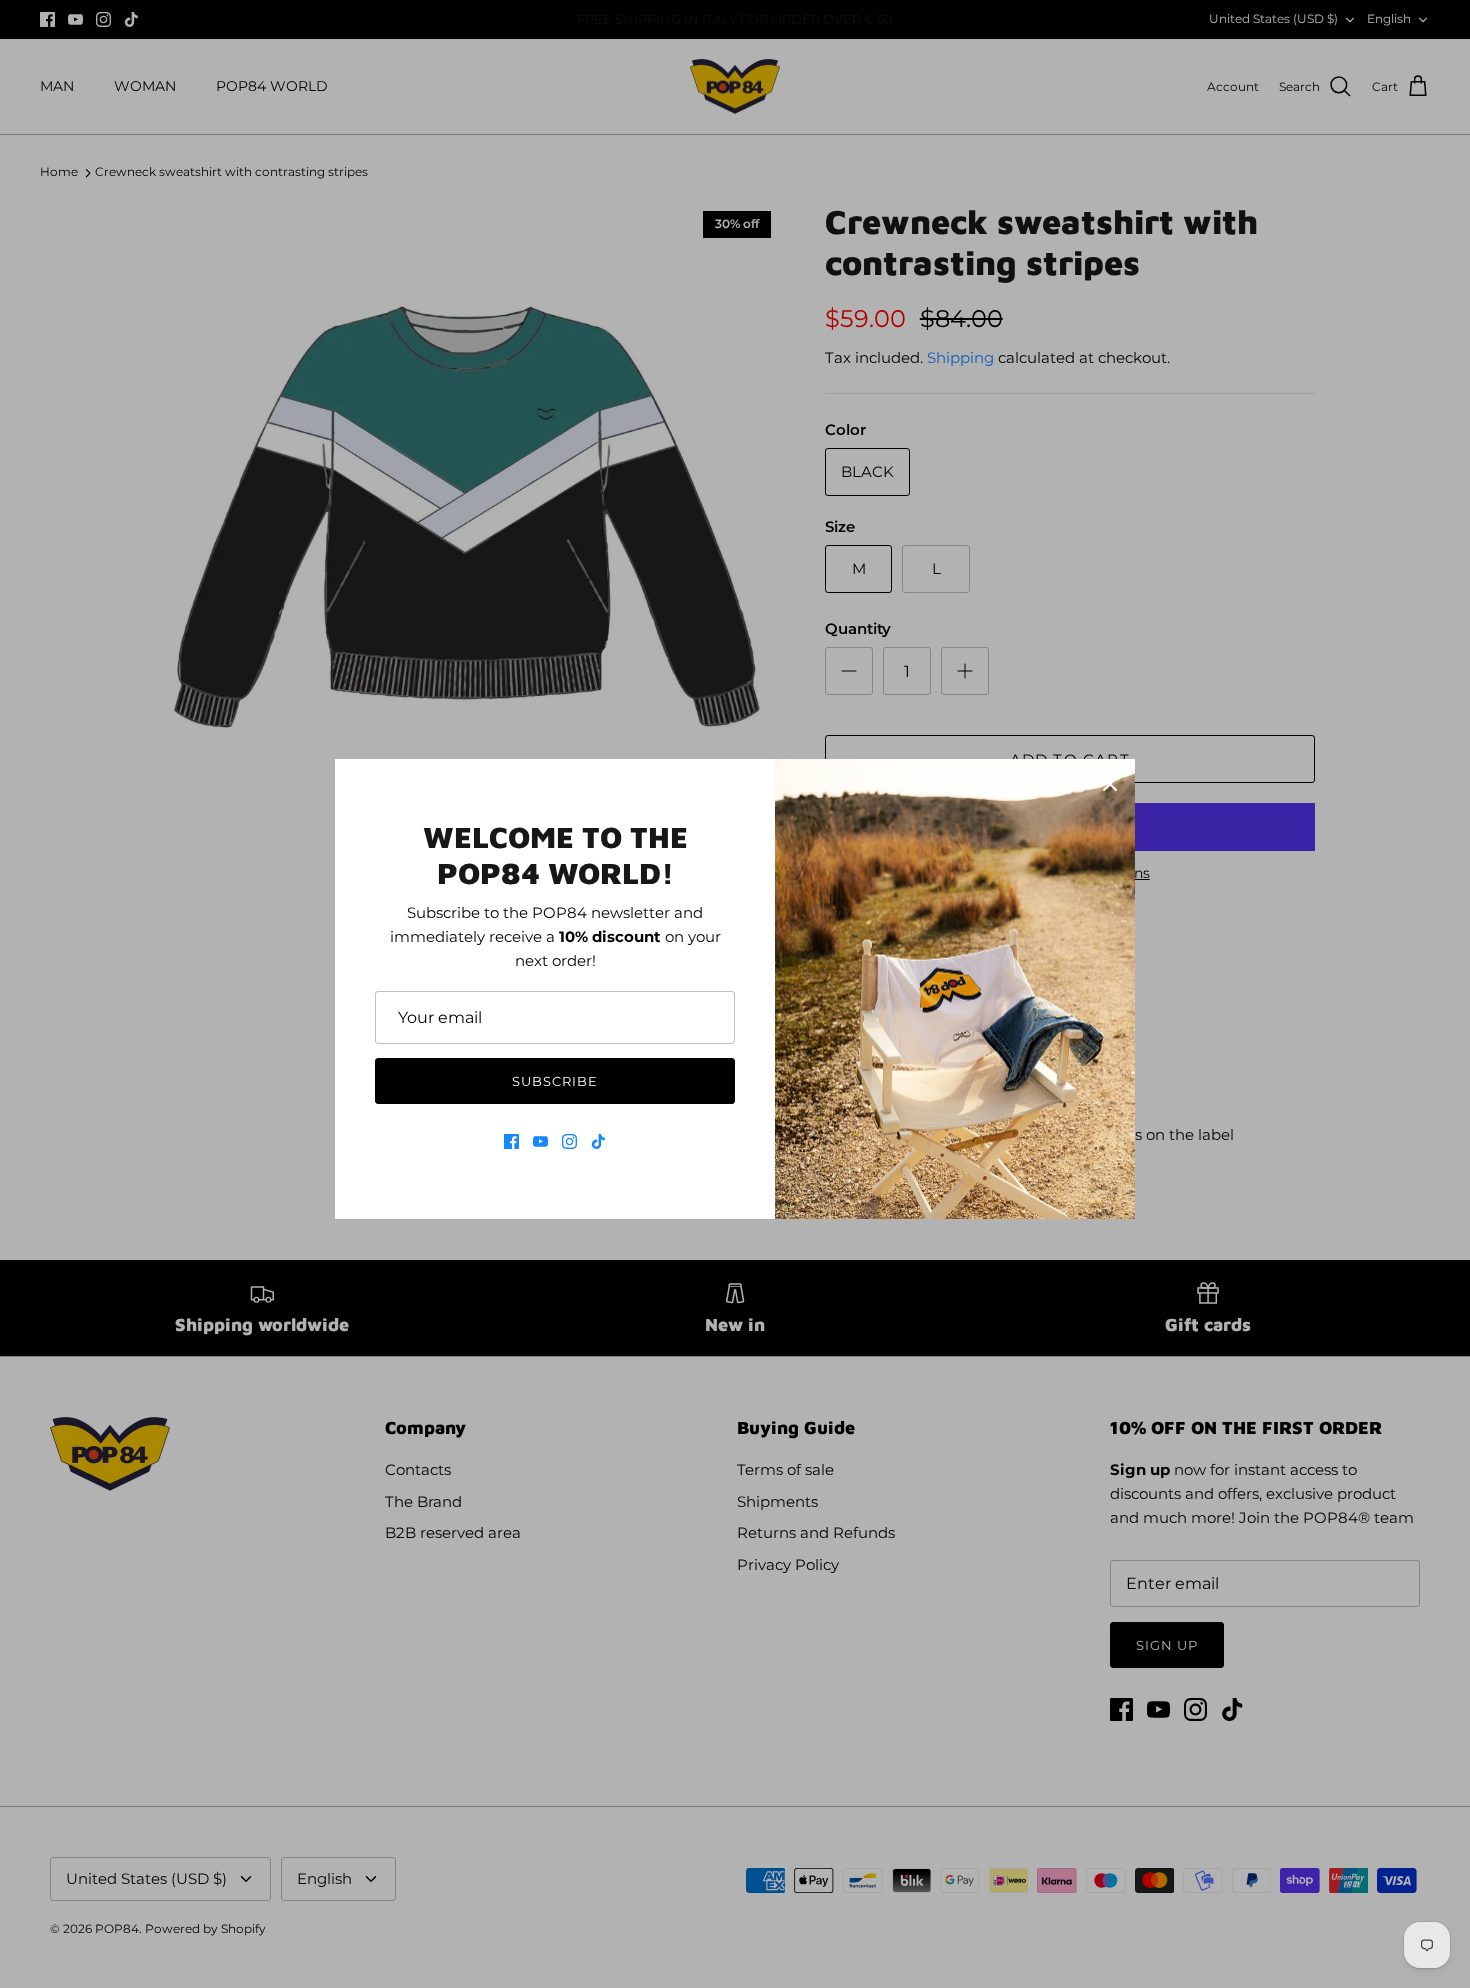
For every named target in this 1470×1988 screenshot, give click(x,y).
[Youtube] (540, 1141)
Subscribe (555, 1081)
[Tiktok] (598, 1141)
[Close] (1110, 784)
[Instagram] (569, 1141)
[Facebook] (511, 1141)
